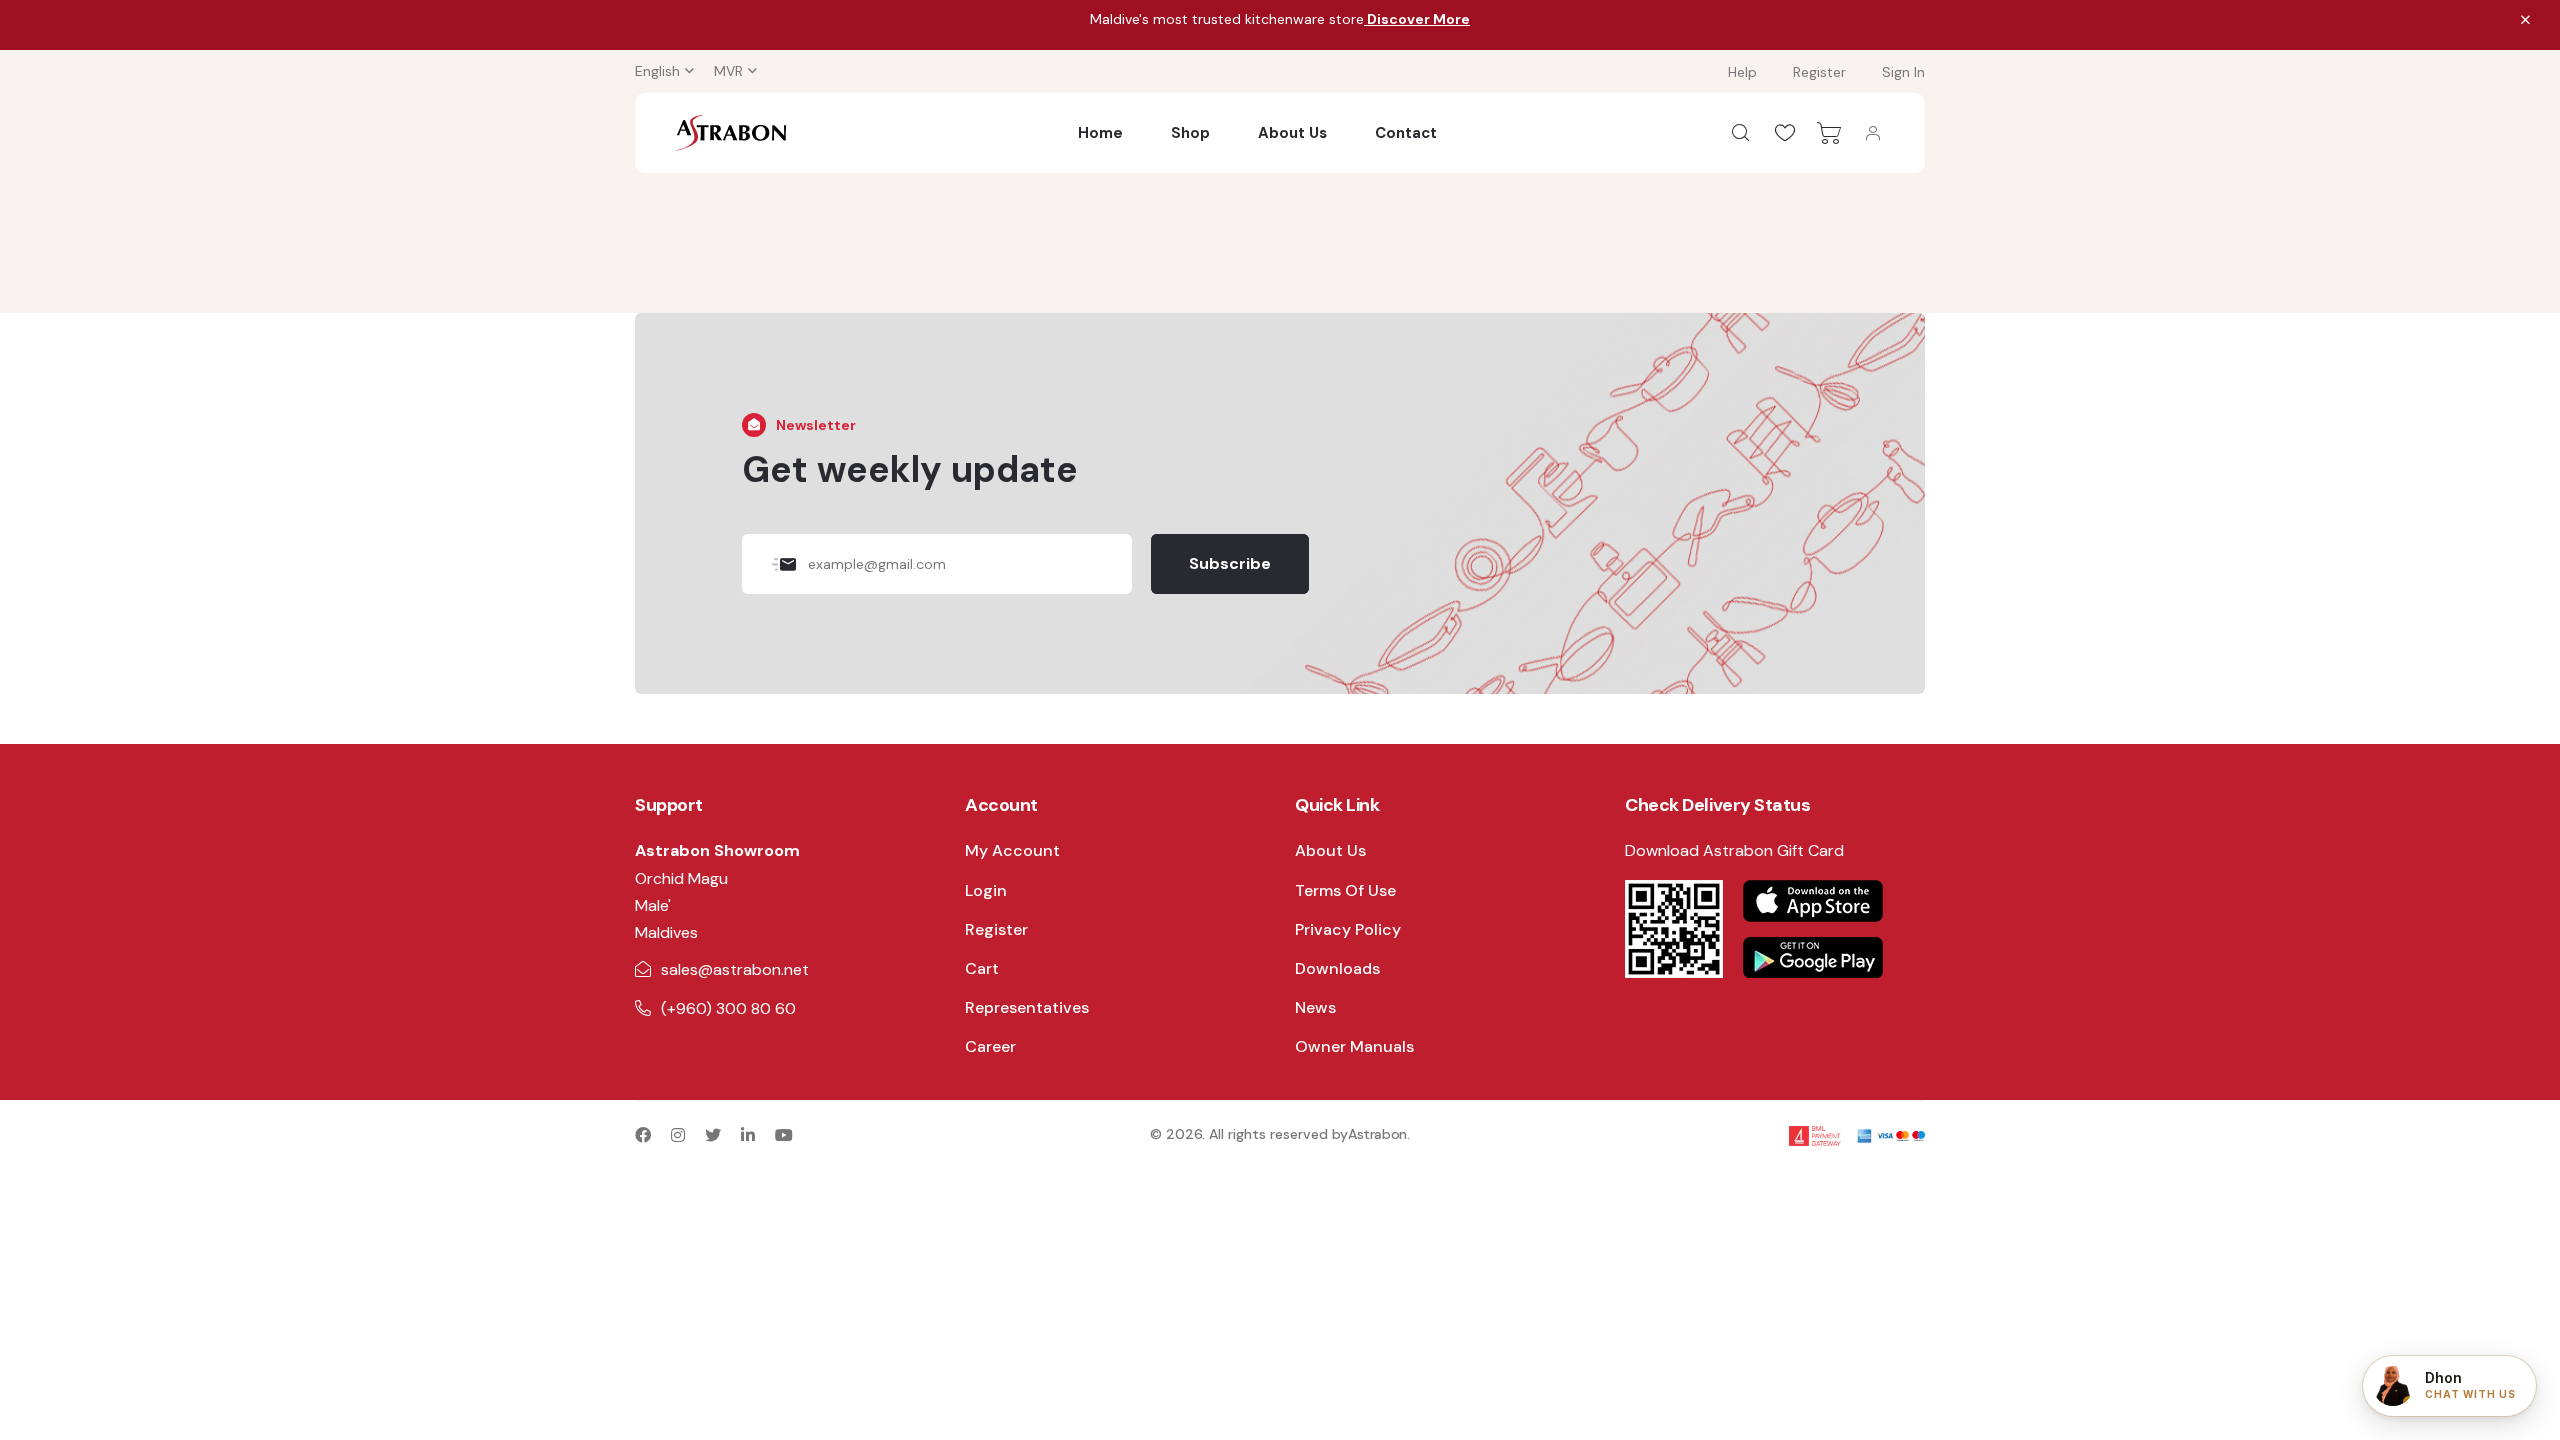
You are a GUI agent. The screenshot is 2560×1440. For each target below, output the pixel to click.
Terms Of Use (1345, 890)
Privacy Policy (1348, 929)
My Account (1012, 850)
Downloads (1337, 968)
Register (1819, 72)
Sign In (1903, 72)
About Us (1292, 133)
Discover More (1417, 19)
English (657, 71)
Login (986, 890)
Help (1742, 72)
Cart (982, 968)
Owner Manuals (1354, 1046)
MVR (728, 71)
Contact (1406, 133)
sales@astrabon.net (735, 969)
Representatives (1027, 1007)
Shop (1190, 133)
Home (1100, 133)
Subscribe (1230, 563)
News (1315, 1007)
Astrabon (1377, 1134)
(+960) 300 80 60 (728, 1008)
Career (990, 1046)
